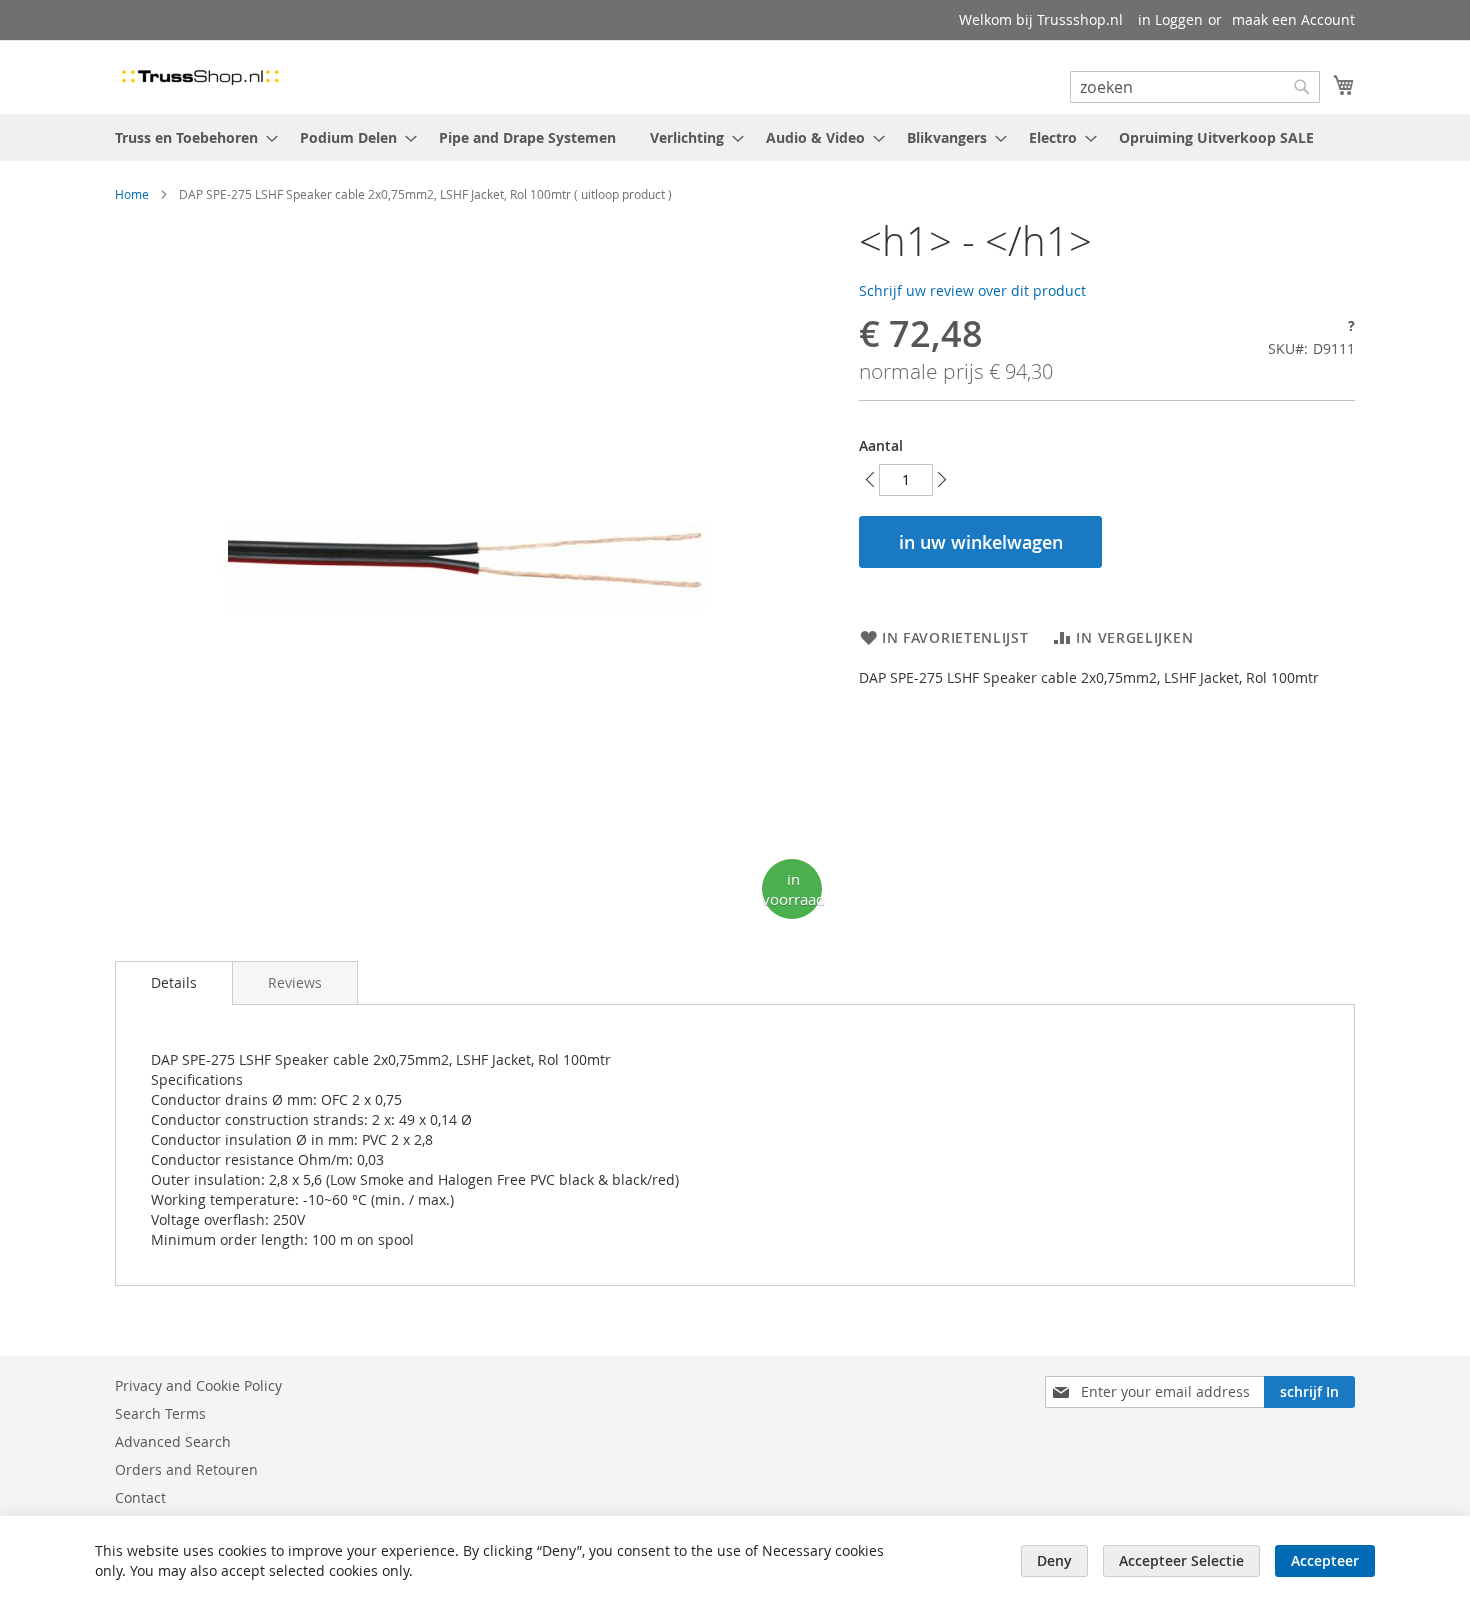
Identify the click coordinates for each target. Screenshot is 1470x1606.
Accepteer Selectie (1181, 1560)
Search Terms (160, 1413)
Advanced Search (173, 1441)
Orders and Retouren (186, 1469)
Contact (140, 1497)
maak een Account (1293, 19)
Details (174, 982)
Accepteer (1325, 1560)
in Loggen (1170, 19)
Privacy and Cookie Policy (198, 1385)
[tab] (174, 983)
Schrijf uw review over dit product (972, 290)
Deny (1054, 1560)
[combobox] (1195, 87)
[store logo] (200, 76)
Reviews (295, 982)
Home (132, 194)
